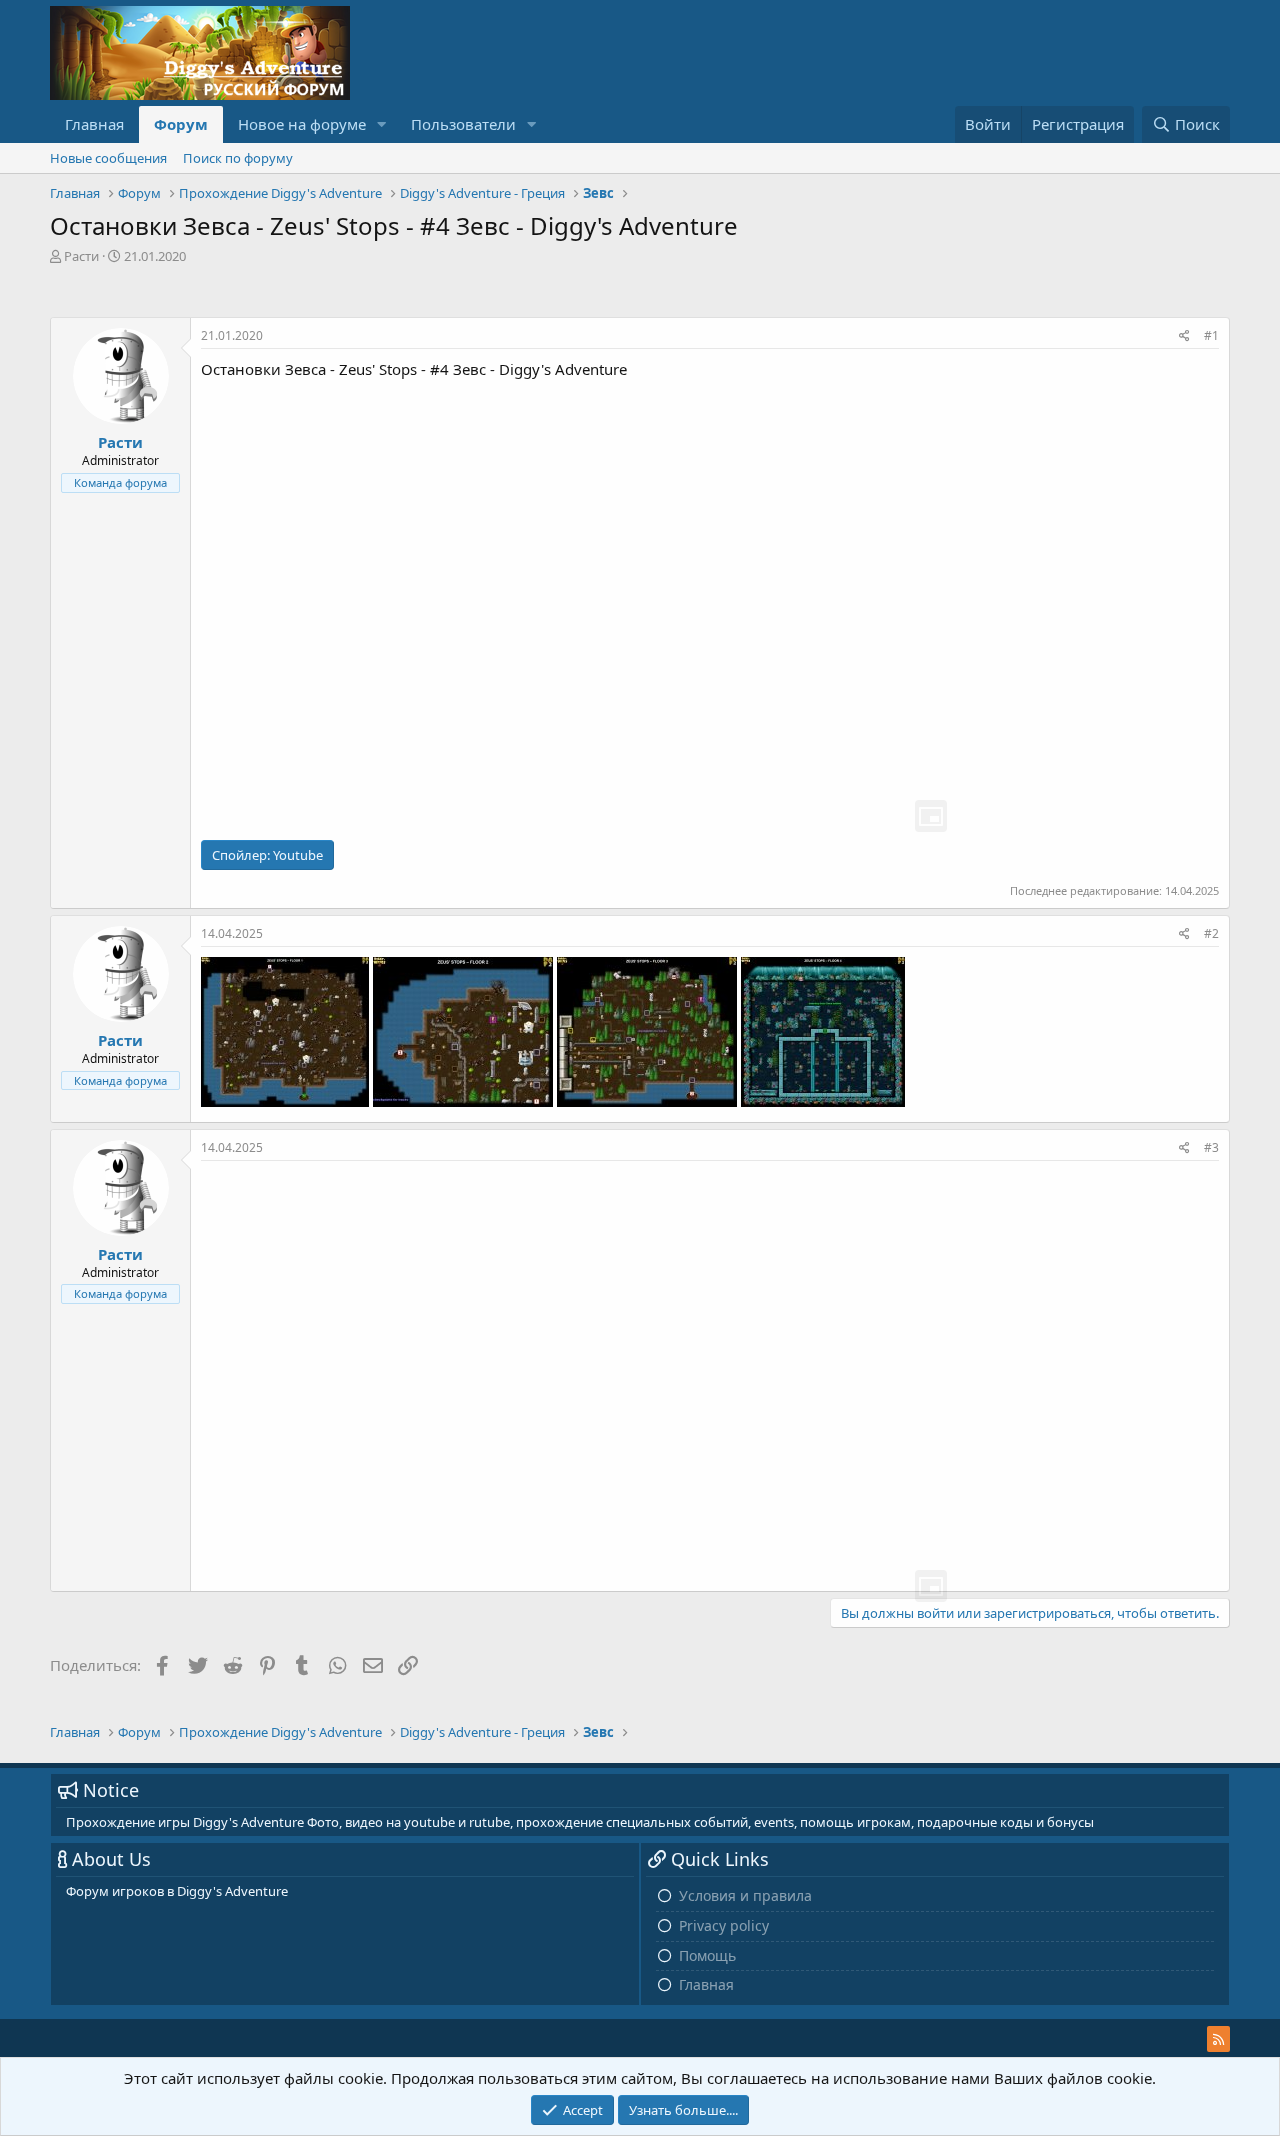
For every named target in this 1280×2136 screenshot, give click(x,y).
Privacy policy (724, 1925)
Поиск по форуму (238, 158)
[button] (382, 124)
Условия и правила (745, 1895)
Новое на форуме (302, 124)
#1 (1211, 335)
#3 (1211, 1147)
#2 (1211, 933)
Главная (94, 124)
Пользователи (463, 124)
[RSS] (1218, 2039)
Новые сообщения (108, 158)
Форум (181, 124)
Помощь (707, 1955)
